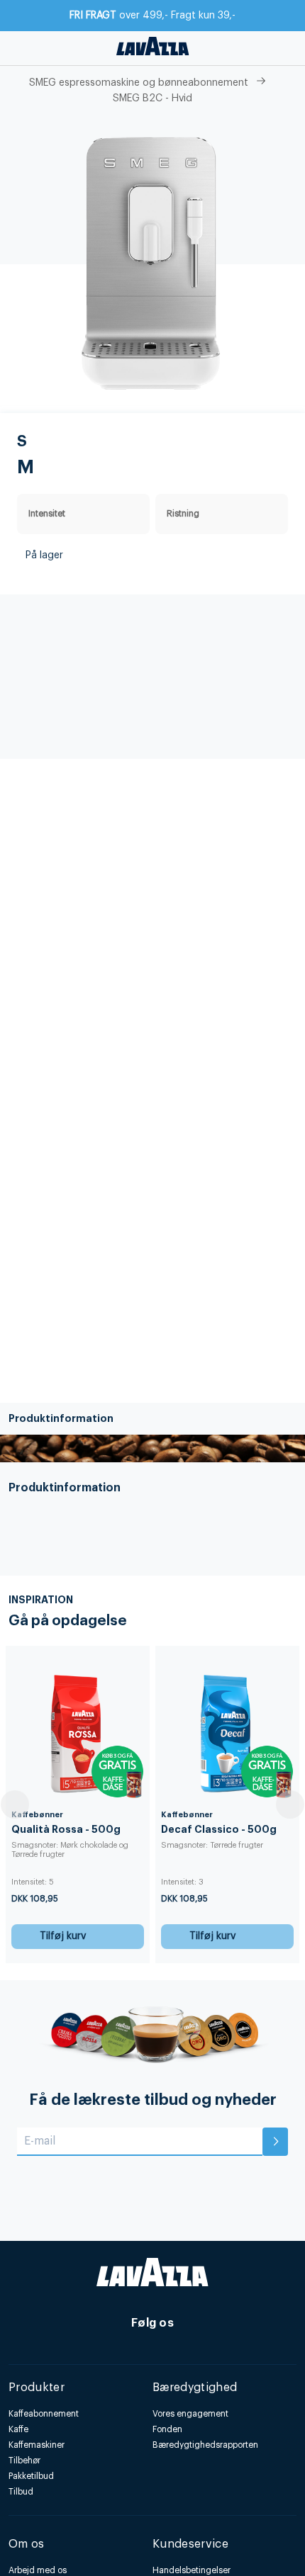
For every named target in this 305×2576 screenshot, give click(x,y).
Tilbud (21, 2492)
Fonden (167, 2429)
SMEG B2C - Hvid (152, 98)
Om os (27, 2544)
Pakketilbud (31, 2476)
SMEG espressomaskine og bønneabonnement (139, 83)
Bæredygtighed (195, 2388)
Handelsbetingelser (192, 2570)
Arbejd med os (38, 2570)
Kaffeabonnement (44, 2414)
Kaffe (18, 2429)
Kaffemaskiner (37, 2445)
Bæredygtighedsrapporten (205, 2445)
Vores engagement (190, 2414)
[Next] (290, 1804)
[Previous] (15, 1804)
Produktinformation (61, 1418)
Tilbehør (24, 2461)
